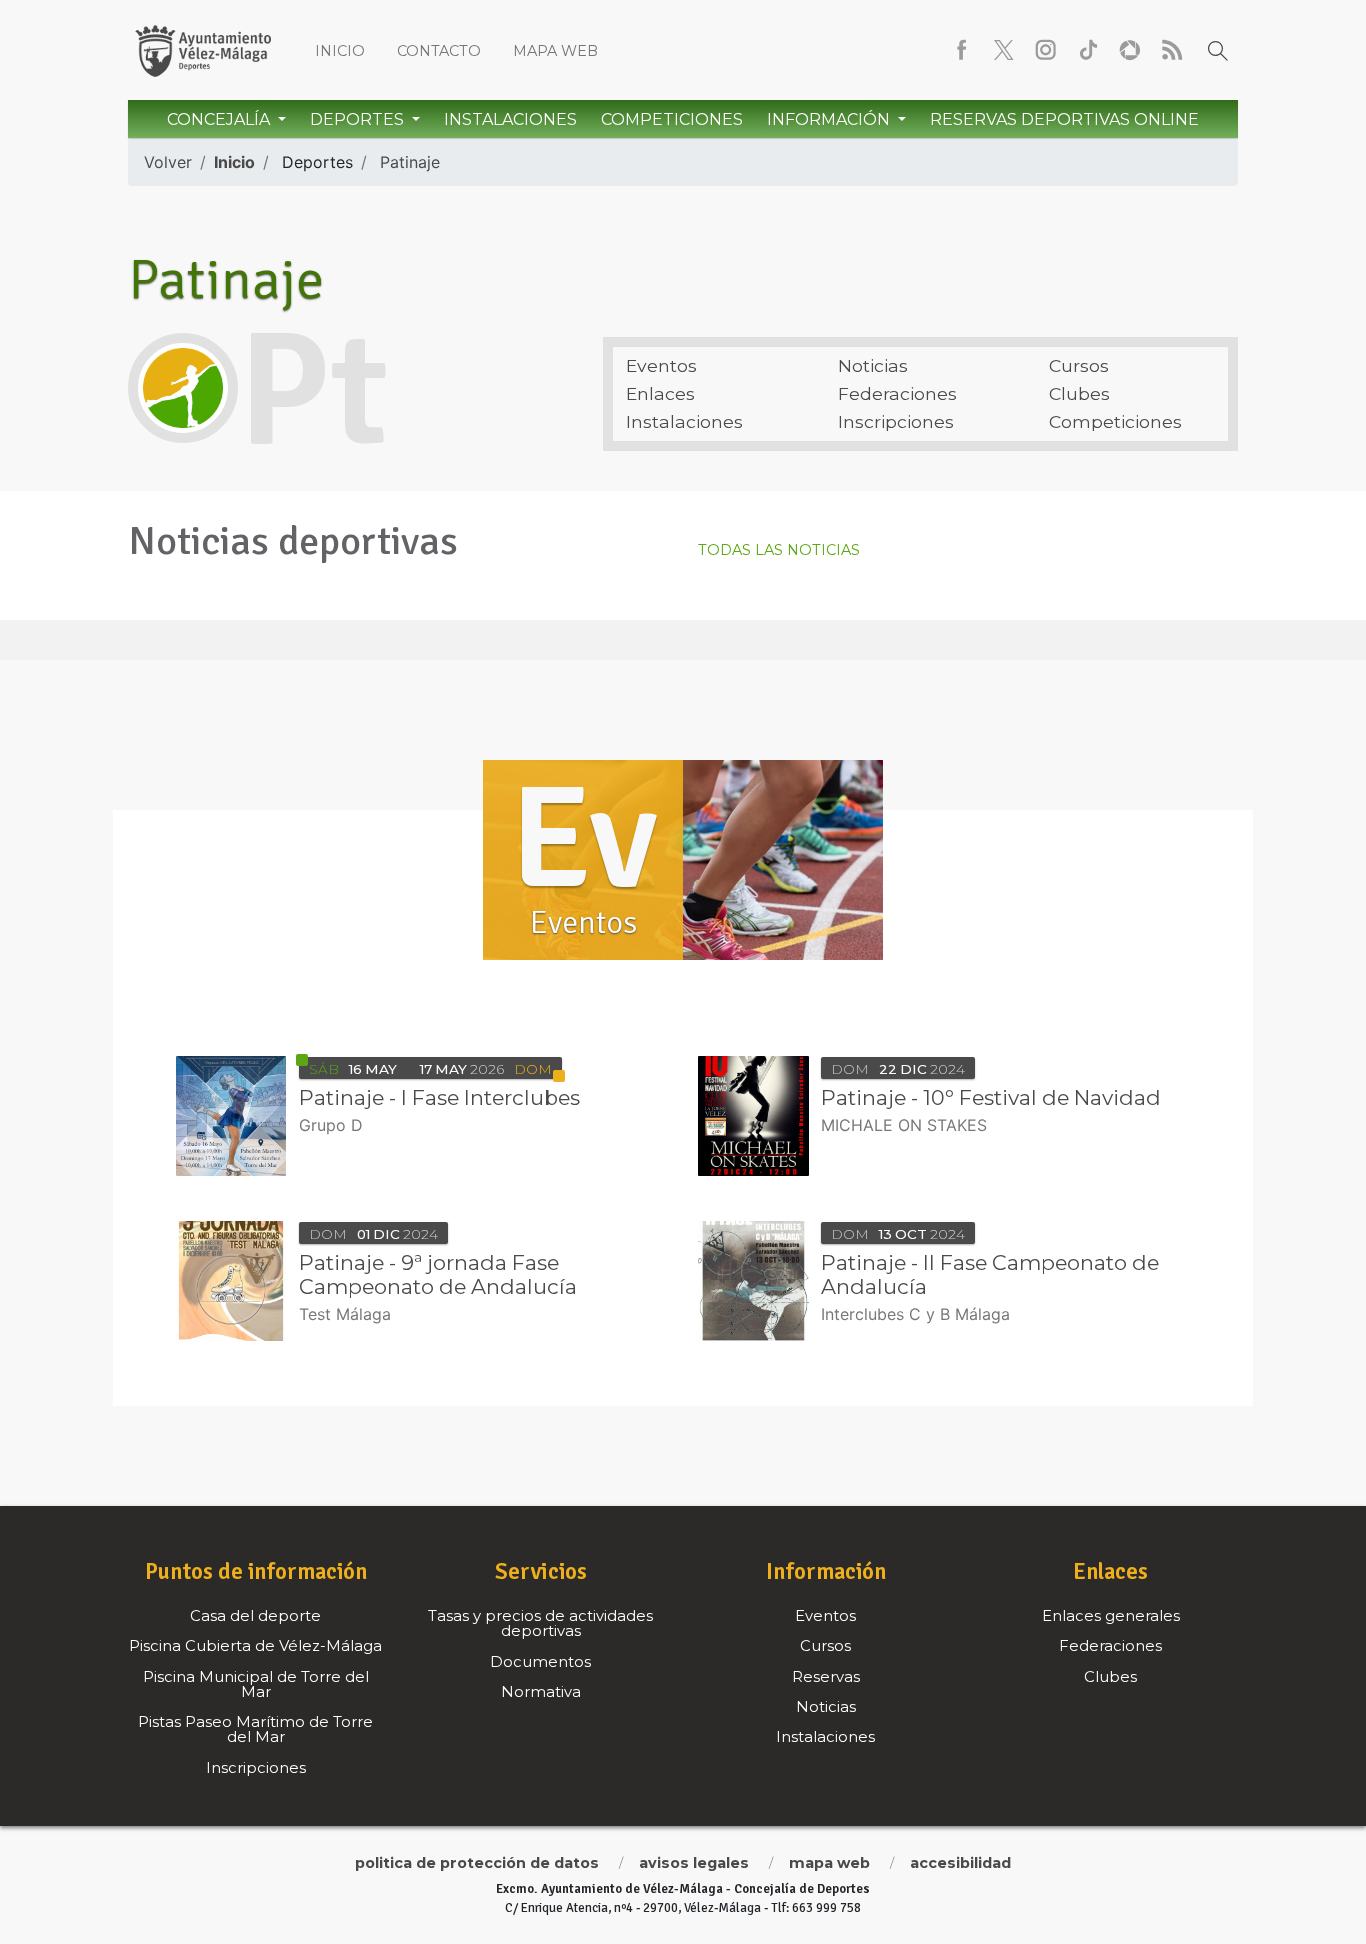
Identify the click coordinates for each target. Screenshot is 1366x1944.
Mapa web (555, 51)
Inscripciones (896, 421)
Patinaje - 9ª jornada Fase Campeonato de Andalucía (438, 1274)
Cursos (1079, 365)
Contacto (439, 51)
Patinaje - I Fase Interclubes (439, 1097)
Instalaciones (510, 119)
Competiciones (672, 119)
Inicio (340, 51)
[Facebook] (962, 50)
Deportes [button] (359, 119)
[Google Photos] (1130, 50)
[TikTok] (1088, 50)
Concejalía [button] (220, 119)
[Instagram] (1046, 50)
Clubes (1079, 393)
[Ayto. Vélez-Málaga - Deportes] (203, 50)
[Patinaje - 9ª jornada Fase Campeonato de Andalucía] (231, 1281)
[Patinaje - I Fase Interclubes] (231, 1116)
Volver (168, 162)
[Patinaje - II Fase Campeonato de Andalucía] (753, 1281)
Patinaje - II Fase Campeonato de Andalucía (990, 1274)
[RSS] (1172, 50)
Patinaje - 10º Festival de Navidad (991, 1097)
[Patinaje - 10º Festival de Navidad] (753, 1116)
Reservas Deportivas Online (1064, 119)
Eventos (661, 365)
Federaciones (897, 393)
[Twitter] (1004, 50)
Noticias (873, 365)
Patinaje (410, 162)
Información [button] (830, 119)
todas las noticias (779, 550)
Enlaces (660, 393)
